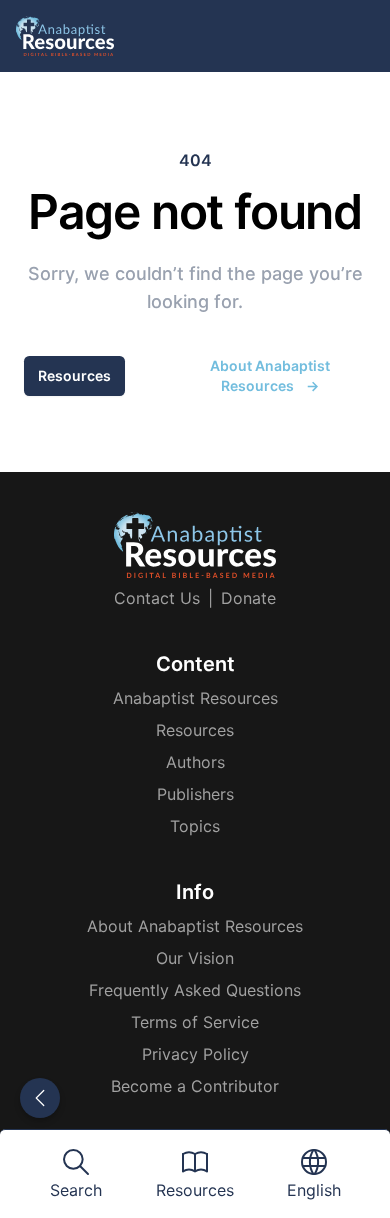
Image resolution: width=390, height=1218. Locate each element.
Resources (74, 375)
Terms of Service (195, 1022)
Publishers (195, 794)
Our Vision (195, 958)
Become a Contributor (195, 1086)
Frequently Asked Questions (195, 990)
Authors (195, 762)
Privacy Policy (195, 1054)
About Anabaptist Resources (270, 375)
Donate (248, 598)
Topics (195, 826)
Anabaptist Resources (195, 698)
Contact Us (157, 598)
